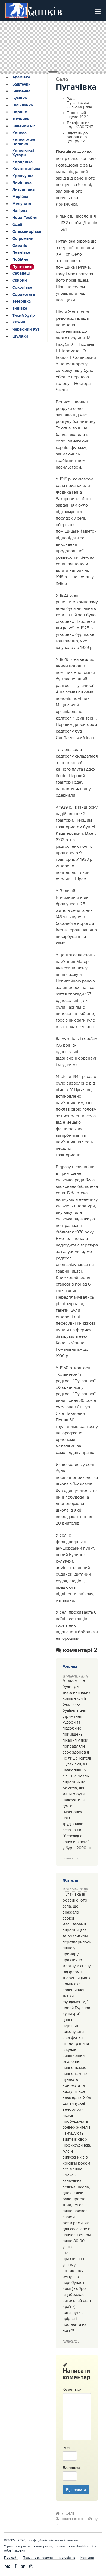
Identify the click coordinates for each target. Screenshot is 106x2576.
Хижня (19, 322)
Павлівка (21, 253)
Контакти (87, 2558)
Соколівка (22, 288)
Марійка (20, 197)
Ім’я (66, 2447)
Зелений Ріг (24, 126)
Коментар (72, 2389)
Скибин (20, 281)
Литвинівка (23, 190)
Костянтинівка (26, 169)
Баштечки (21, 84)
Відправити (76, 2489)
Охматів (20, 246)
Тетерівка (21, 301)
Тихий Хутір (24, 316)
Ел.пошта (70, 2467)
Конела (19, 133)
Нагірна (20, 211)
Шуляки (20, 337)
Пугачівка (22, 267)
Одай (17, 225)
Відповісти (71, 1858)
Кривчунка (23, 176)
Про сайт (11, 2558)
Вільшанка (23, 105)
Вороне (20, 112)
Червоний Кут (26, 329)
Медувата (22, 204)
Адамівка (21, 77)
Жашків (41, 11)
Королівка (22, 162)
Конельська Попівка (24, 142)
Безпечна (21, 91)
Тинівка (20, 309)
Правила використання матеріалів (49, 2558)
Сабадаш (21, 274)
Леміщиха (22, 183)
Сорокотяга (24, 295)
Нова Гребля (25, 218)
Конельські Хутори (23, 153)
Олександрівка (27, 232)
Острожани (23, 239)
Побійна (20, 260)
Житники (21, 119)
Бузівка (20, 98)
